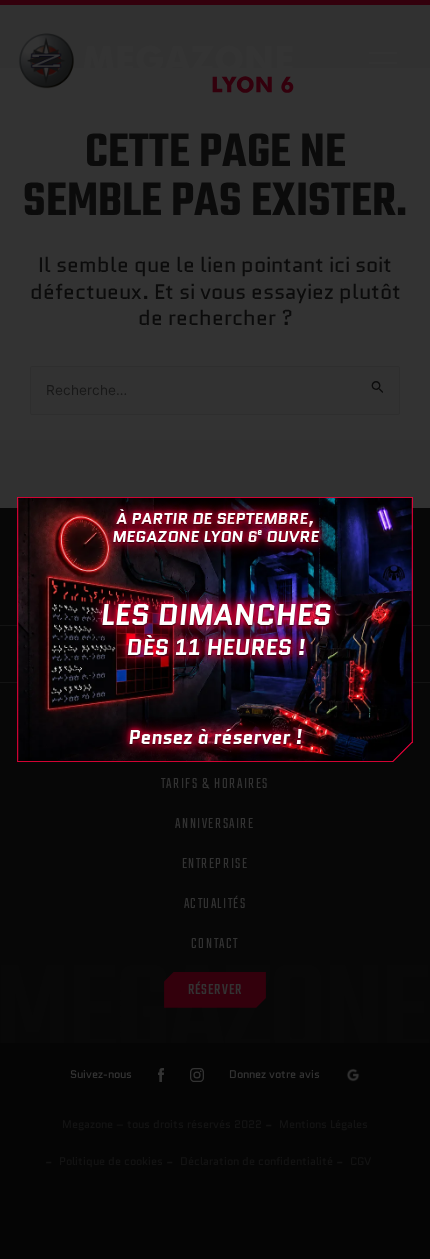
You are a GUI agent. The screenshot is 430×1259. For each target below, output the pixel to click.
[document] (215, 629)
